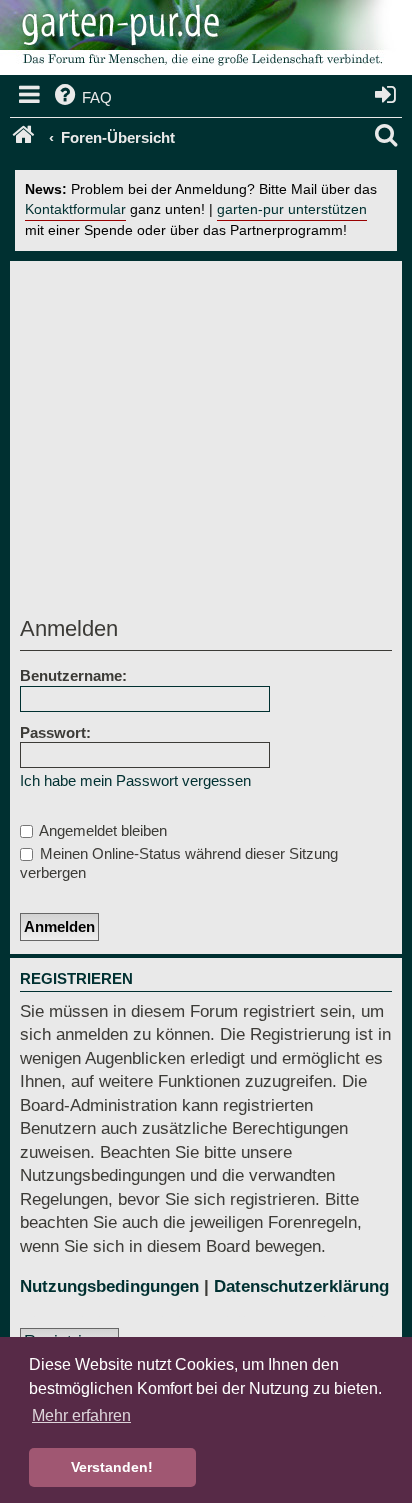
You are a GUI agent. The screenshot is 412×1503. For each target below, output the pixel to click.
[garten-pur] (200, 40)
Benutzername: (73, 675)
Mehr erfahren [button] (81, 1415)
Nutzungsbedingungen (109, 1286)
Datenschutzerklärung (301, 1286)
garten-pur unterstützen (292, 209)
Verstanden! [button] (112, 1467)
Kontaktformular (75, 209)
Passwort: (55, 732)
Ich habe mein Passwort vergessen (135, 780)
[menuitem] (81, 98)
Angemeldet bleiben (101, 830)
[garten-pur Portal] (25, 138)
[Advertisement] (206, 444)
